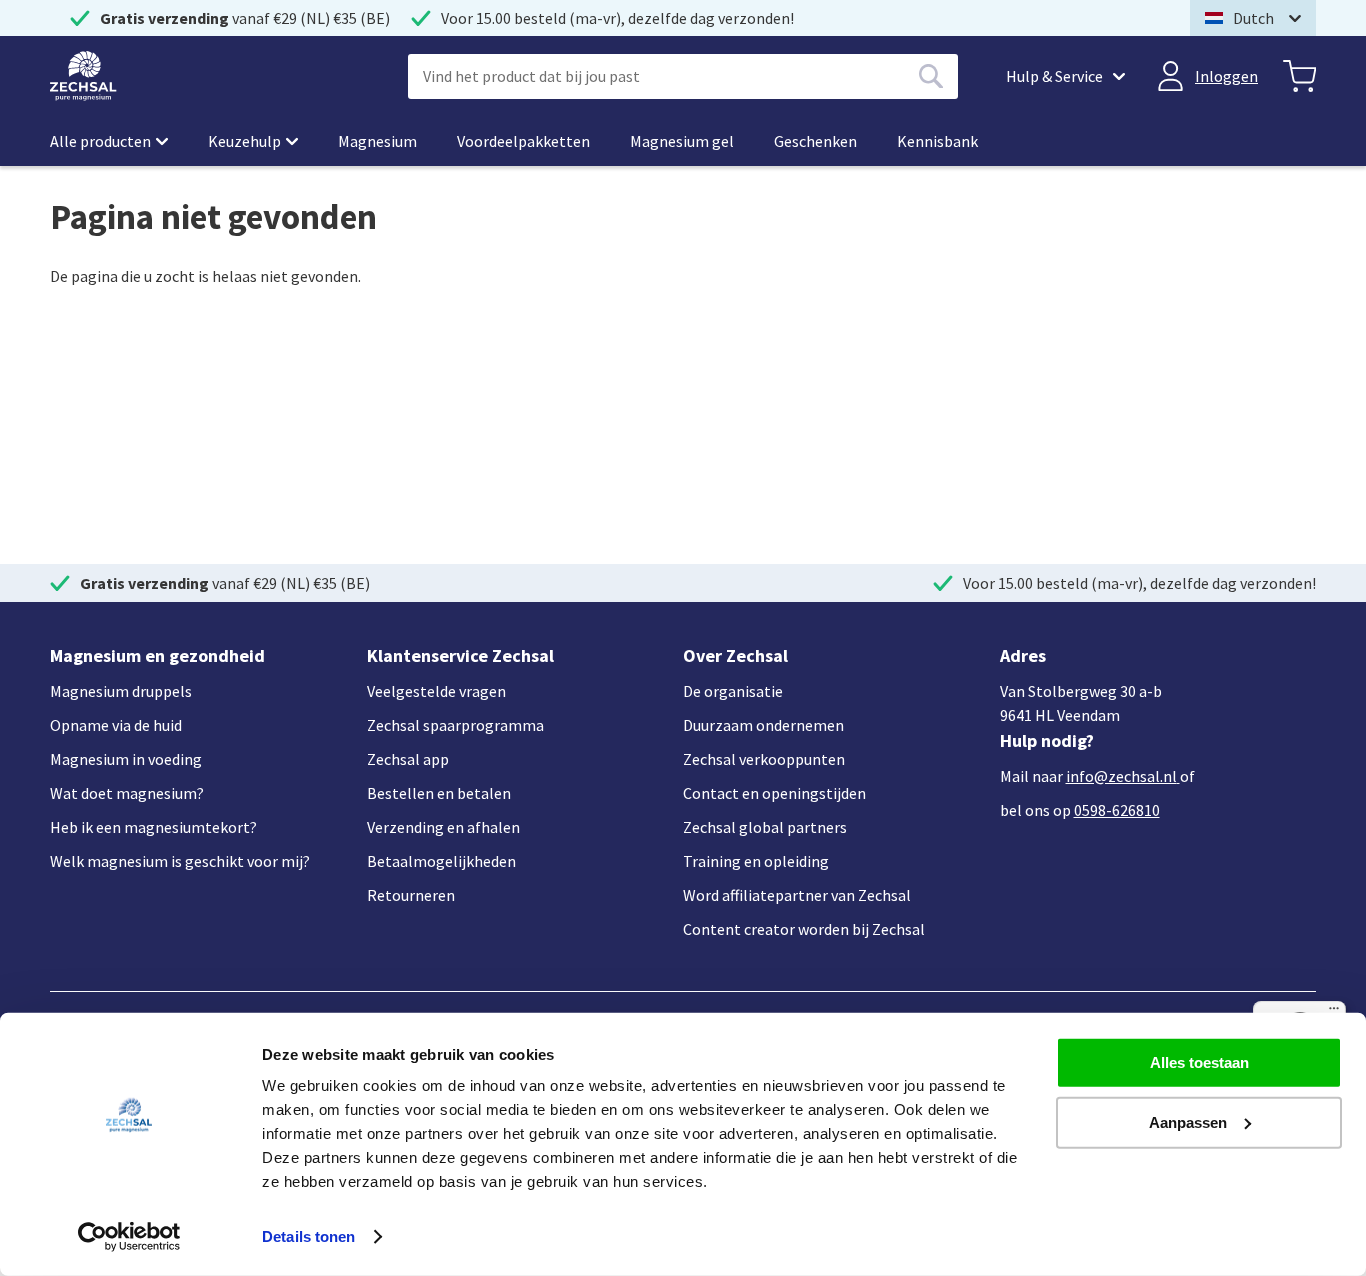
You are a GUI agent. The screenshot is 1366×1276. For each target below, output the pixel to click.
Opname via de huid (116, 725)
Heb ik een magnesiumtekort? (153, 827)
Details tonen (308, 1236)
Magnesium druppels (121, 691)
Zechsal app (408, 759)
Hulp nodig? (1047, 740)
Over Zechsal (735, 655)
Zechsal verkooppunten (764, 759)
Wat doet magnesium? (127, 793)
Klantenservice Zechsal (460, 655)
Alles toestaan (1199, 1062)
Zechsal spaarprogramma (455, 725)
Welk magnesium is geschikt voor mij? (180, 861)
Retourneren (411, 895)
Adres (1023, 655)
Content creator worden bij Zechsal (804, 929)
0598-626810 (1117, 810)
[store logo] (83, 76)
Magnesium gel (682, 141)
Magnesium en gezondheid (157, 655)
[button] (1253, 18)
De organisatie (733, 691)
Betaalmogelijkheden (441, 861)
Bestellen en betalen (439, 793)
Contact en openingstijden (774, 793)
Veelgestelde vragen (436, 691)
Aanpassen (1188, 1121)
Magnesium (377, 141)
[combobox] (683, 76)
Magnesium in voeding (126, 759)
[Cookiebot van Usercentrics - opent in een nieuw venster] (129, 1237)
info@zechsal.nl (1121, 776)
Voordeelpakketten (523, 141)
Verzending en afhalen (443, 827)
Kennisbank (937, 141)
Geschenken (815, 141)
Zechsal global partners (765, 827)
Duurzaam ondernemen (763, 725)
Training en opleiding (756, 861)
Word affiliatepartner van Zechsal (797, 895)
